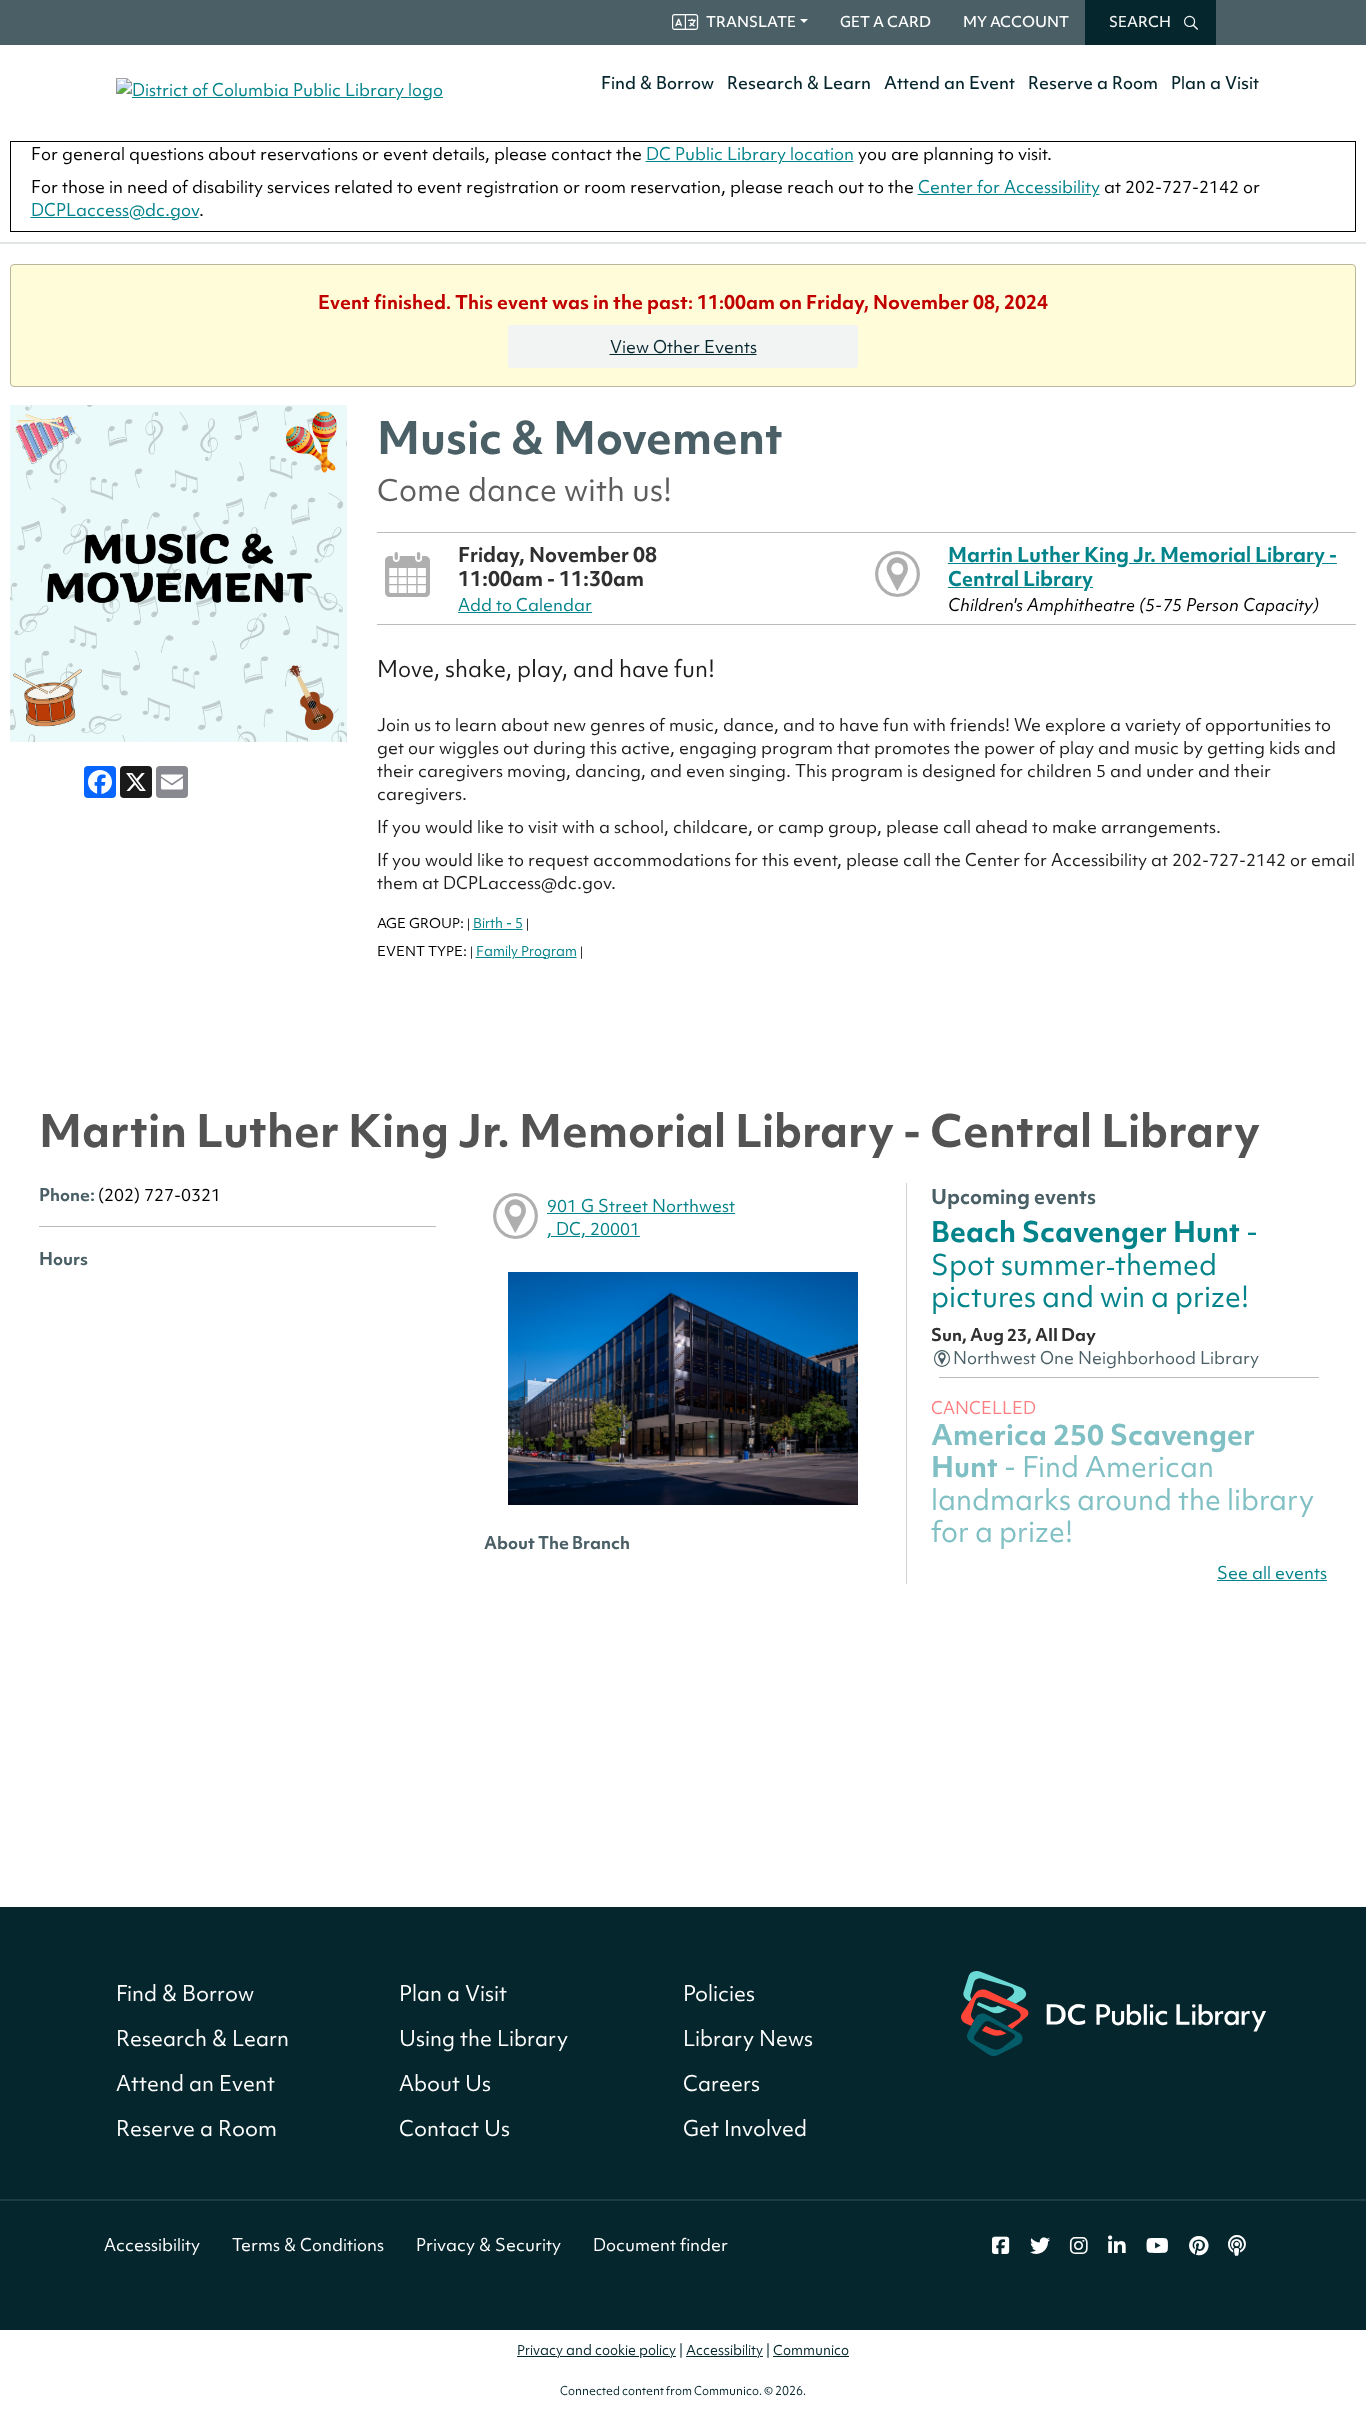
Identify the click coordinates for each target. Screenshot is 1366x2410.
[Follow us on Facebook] (1001, 2246)
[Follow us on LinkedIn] (1117, 2246)
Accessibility (152, 2244)
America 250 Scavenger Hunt (1122, 1483)
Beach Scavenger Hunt (1094, 1264)
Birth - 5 (498, 923)
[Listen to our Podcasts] (1237, 2246)
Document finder (660, 2244)
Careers (721, 2083)
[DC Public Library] (1113, 2011)
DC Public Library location (750, 153)
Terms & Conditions (308, 2244)
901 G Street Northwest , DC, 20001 (641, 1217)
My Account (1016, 22)
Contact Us (454, 2128)
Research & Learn (799, 82)
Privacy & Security (488, 2244)
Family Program (526, 951)
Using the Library (483, 2038)
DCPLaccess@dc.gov (115, 209)
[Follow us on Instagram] (1079, 2246)
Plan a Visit (1215, 82)
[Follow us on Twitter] (1040, 2246)
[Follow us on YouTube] (1157, 2246)
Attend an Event (949, 82)
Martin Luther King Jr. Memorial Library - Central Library (1142, 566)
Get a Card (885, 22)
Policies (719, 1993)
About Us (445, 2083)
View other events (683, 346)
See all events (1272, 1572)
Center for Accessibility (1009, 186)
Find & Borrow (657, 82)
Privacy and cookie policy (596, 2350)
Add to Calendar (525, 604)
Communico (811, 2350)
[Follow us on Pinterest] (1198, 2246)
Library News (748, 2038)
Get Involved (745, 2128)
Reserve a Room (1093, 82)
